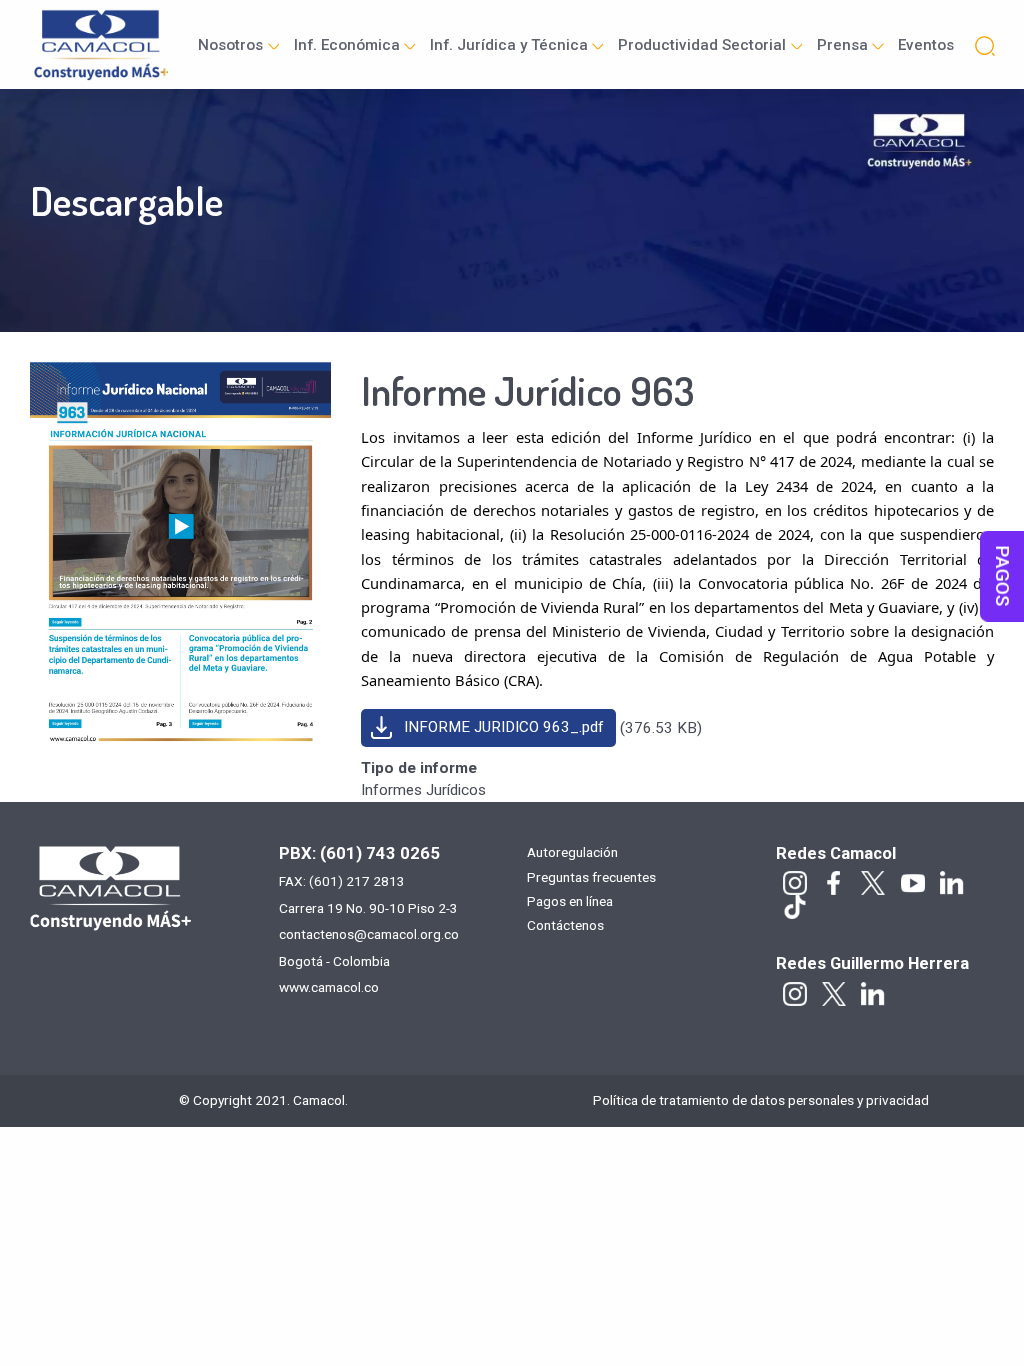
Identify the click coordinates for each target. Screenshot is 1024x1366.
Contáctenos (565, 926)
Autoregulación (572, 853)
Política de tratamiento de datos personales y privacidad (761, 1100)
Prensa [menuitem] (842, 45)
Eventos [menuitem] (926, 45)
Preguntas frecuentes (591, 878)
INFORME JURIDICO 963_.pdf (504, 727)
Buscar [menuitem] (984, 45)
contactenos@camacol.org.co (369, 934)
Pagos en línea (570, 902)
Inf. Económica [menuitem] (347, 45)
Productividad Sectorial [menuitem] (702, 45)
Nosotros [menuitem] (230, 45)
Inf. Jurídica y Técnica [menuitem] (509, 45)
